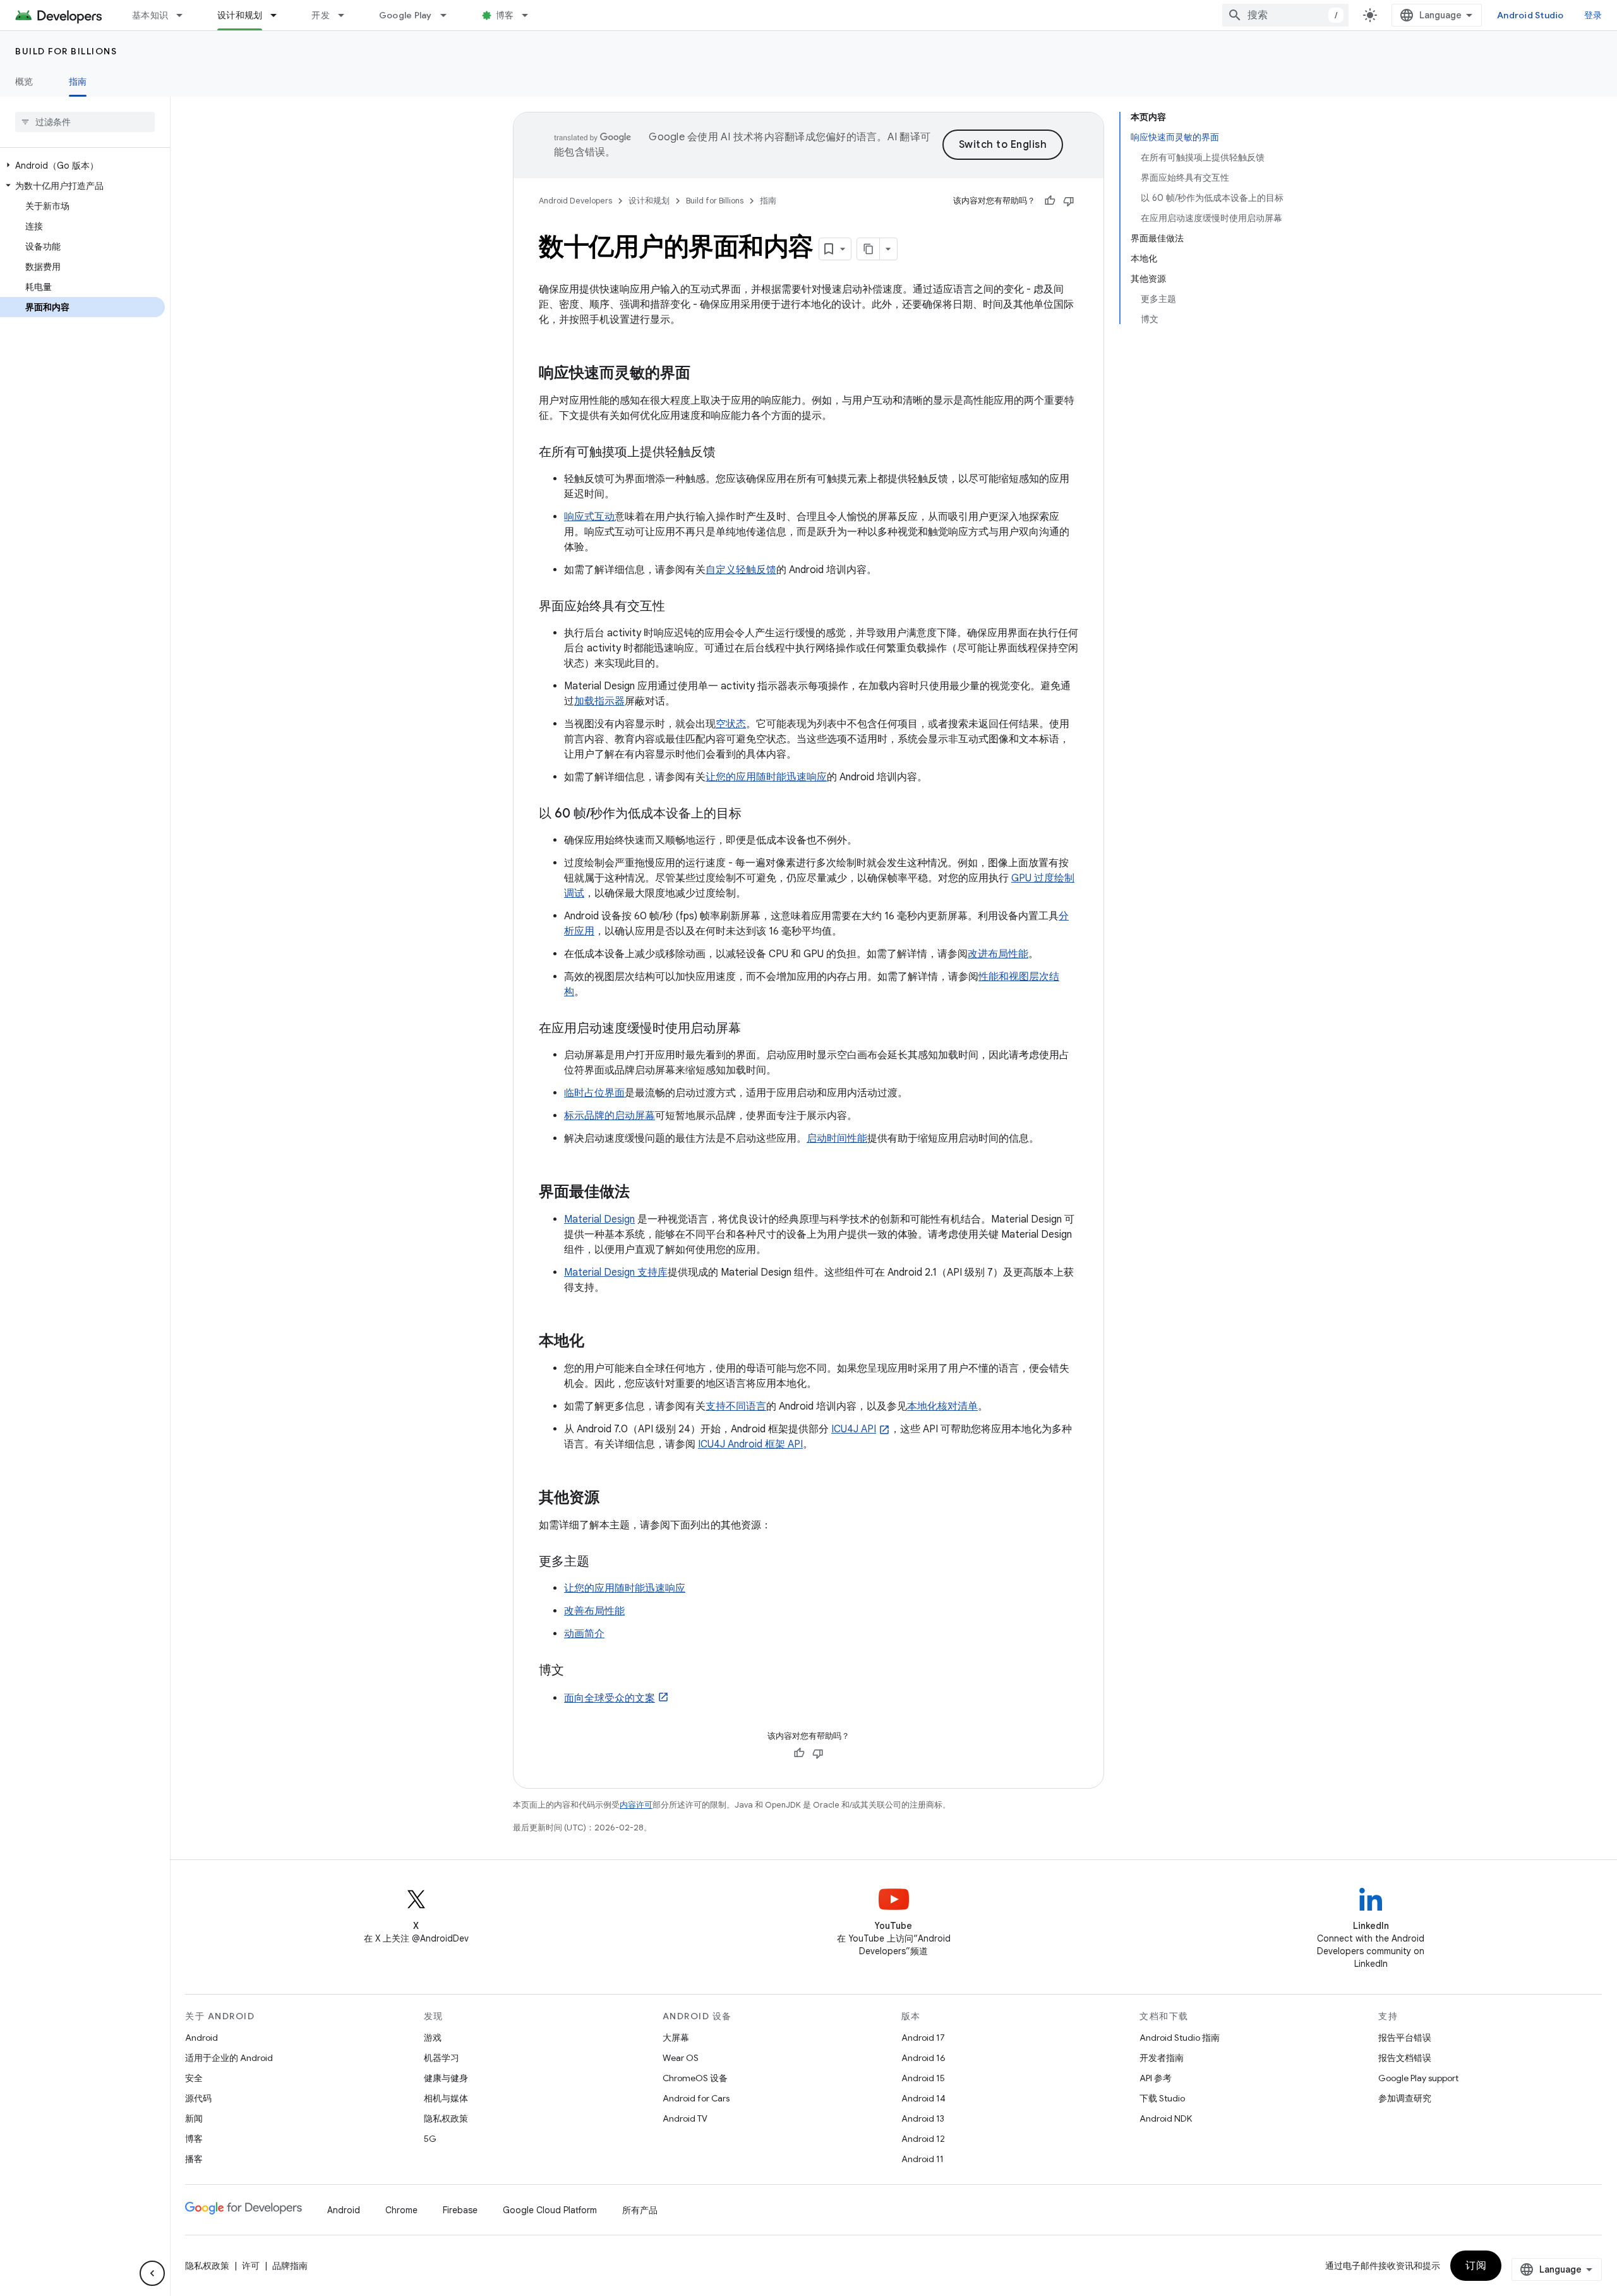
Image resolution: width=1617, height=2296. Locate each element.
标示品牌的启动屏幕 (610, 1116)
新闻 (194, 2118)
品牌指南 (290, 2266)
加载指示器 (599, 701)
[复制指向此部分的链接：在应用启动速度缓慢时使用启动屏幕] (754, 1029)
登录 (1593, 15)
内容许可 (636, 1805)
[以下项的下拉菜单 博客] (531, 15)
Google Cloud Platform (550, 2210)
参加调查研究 (1405, 2098)
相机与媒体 (446, 2098)
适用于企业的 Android (229, 2058)
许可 (251, 2266)
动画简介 (584, 1634)
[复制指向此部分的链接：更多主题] (602, 1562)
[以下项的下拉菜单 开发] (347, 15)
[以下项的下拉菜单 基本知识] (185, 15)
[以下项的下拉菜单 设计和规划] (279, 15)
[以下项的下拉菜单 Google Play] (449, 15)
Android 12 (923, 2139)
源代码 (198, 2098)
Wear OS (681, 2058)
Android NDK (1166, 2118)
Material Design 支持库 (616, 1272)
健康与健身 (446, 2078)
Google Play (406, 15)
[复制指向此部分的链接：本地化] (597, 1342)
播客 (194, 2159)
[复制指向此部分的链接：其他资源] (612, 1499)
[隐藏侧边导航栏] (152, 2273)
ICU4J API (854, 1429)
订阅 (1476, 2266)
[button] (82, 166)
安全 (194, 2078)
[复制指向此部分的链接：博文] (577, 1671)
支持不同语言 (736, 1406)
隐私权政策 (446, 2118)
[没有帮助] (1069, 201)
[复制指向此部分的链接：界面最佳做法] (642, 1193)
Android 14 (923, 2098)
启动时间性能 (837, 1139)
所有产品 (640, 2210)
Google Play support (1418, 2078)
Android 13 (923, 2118)
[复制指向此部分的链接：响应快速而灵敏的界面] (703, 374)
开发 (321, 15)
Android (201, 2038)
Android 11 (923, 2159)
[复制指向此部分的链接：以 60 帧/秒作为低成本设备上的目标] (754, 814)
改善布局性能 (594, 1611)
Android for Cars (696, 2098)
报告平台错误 (1405, 2038)
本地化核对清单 (942, 1406)
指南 (78, 82)
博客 (505, 15)
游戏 (433, 2038)
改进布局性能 (998, 954)
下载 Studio (1162, 2098)
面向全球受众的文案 (610, 1698)
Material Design (599, 1219)
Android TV (685, 2118)
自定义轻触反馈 (741, 570)
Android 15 (923, 2078)
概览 (24, 82)
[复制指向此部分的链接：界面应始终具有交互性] (678, 607)
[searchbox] (85, 122)
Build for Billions (66, 51)
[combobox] (1285, 15)
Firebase (460, 2210)
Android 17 (923, 2038)
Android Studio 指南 (1180, 2038)
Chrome (401, 2210)
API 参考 (1156, 2078)
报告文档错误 (1405, 2058)
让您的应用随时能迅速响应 (766, 777)
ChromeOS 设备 (695, 2078)
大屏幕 (676, 2038)
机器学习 (442, 2058)
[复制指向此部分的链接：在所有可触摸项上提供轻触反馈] (728, 453)
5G (430, 2139)
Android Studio (1530, 15)
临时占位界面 (594, 1093)
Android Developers (575, 201)
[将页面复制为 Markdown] (869, 249)
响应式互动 (589, 517)
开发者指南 (1162, 2058)
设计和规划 (240, 15)
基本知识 (150, 15)
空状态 (731, 724)
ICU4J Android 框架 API (750, 1444)
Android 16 (923, 2058)
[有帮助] (1050, 201)
